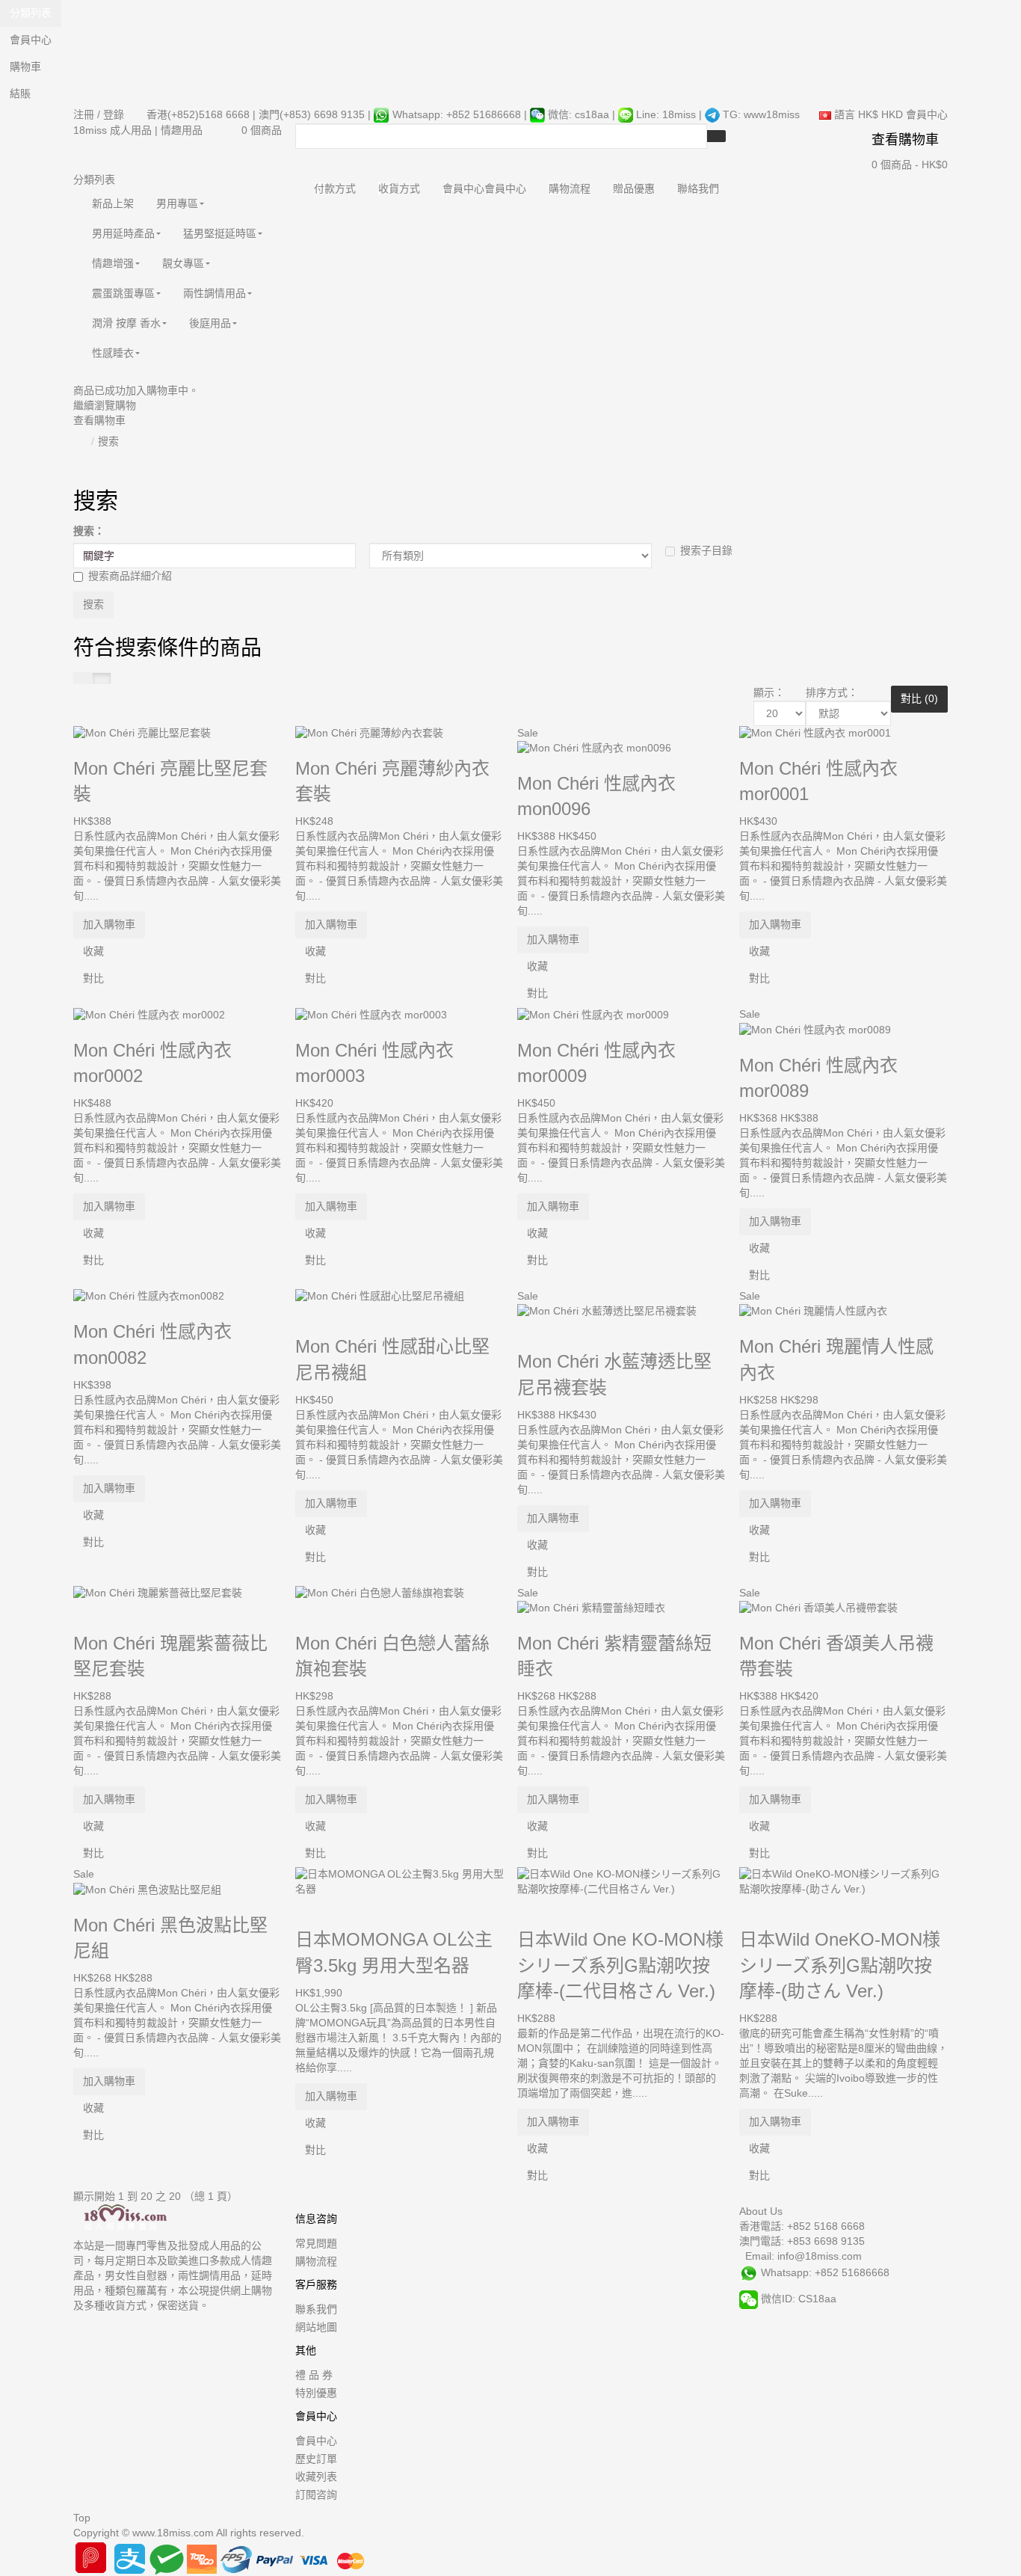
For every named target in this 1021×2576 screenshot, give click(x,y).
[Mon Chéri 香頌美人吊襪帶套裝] (820, 1608)
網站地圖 (316, 2327)
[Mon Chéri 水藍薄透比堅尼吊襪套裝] (608, 1311)
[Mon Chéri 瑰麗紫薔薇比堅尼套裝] (159, 1593)
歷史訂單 (316, 2459)
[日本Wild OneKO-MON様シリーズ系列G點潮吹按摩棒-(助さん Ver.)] (843, 1881)
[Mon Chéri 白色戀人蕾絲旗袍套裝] (381, 1593)
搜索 (108, 441)
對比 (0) (919, 698)
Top (82, 2518)
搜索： (89, 531)
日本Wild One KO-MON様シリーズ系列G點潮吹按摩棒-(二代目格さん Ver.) (620, 1965)
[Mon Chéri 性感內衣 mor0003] (373, 1014)
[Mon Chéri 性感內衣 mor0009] (595, 1014)
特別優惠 (316, 2393)
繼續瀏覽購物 (105, 405)
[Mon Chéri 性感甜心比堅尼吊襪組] (381, 1296)
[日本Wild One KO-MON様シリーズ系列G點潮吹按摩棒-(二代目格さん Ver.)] (621, 1881)
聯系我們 (316, 2309)
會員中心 (316, 2441)
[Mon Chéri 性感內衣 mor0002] (151, 1014)
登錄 (114, 114)
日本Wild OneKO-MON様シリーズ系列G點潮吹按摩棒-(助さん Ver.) (840, 1965)
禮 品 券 (314, 2375)
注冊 (84, 114)
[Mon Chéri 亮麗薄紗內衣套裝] (371, 733)
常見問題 (316, 2243)
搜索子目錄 (706, 550)
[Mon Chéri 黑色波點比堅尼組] (149, 1889)
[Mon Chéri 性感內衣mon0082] (150, 1296)
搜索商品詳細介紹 (130, 576)
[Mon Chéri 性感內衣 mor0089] (817, 1029)
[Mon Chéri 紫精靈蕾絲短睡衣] (593, 1608)
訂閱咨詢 (316, 2494)
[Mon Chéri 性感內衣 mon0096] (596, 748)
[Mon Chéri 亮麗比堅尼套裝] (144, 733)
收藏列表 (316, 2477)
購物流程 (316, 2261)
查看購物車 (99, 420)
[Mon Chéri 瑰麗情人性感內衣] (815, 1311)
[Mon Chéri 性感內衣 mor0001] (817, 733)
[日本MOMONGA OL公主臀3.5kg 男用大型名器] (400, 1881)
